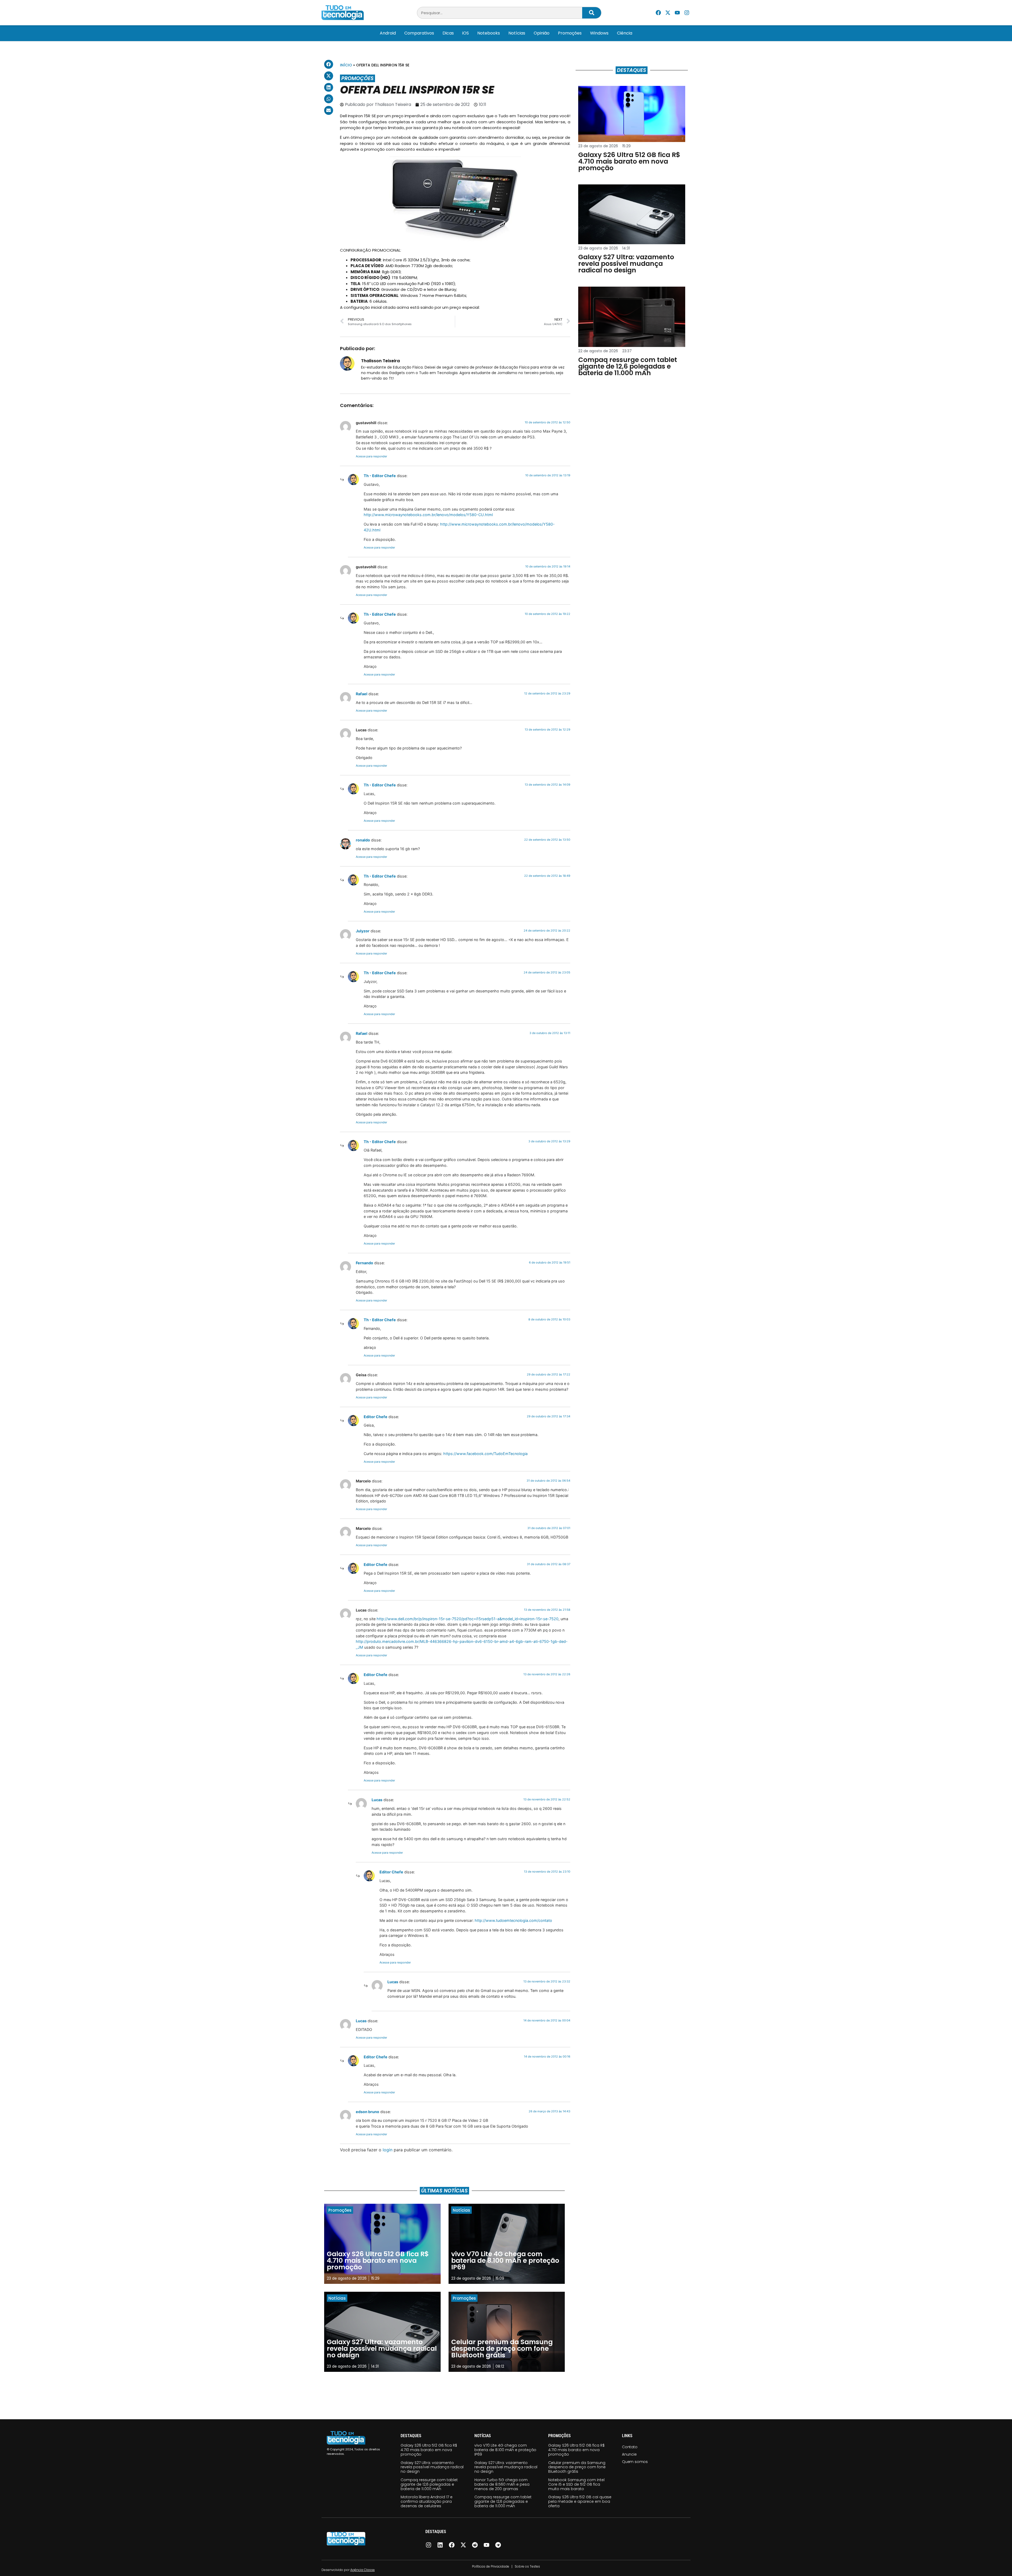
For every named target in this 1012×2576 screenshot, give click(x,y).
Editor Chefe (376, 1417)
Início (346, 65)
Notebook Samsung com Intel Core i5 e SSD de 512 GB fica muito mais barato (576, 2484)
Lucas (377, 1800)
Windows (599, 33)
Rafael (362, 694)
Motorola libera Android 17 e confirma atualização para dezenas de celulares (427, 2501)
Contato (630, 2447)
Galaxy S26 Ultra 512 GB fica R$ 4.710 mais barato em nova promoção (429, 2450)
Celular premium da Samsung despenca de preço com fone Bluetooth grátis (577, 2467)
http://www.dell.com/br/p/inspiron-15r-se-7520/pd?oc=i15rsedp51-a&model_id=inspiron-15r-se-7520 (468, 1619)
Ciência (625, 33)
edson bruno (368, 2112)
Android (388, 33)
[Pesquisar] (592, 13)
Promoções (570, 33)
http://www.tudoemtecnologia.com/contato (513, 1920)
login (388, 2150)
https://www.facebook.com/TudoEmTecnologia (485, 1454)
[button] (329, 64)
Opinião (542, 33)
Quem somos (635, 2462)
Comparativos (419, 33)
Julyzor (363, 931)
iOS (466, 33)
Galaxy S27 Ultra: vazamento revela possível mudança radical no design (432, 2467)
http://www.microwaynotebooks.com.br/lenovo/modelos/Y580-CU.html (428, 515)
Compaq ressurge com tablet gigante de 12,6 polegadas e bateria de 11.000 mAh (429, 2484)
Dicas (448, 33)
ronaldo (363, 840)
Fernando (364, 1263)
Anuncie (629, 2454)
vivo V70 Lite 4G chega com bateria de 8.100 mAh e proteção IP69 (505, 2450)
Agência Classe (363, 2570)
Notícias (517, 33)
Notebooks (489, 33)
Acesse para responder (371, 456)
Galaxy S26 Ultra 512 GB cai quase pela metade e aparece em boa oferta (580, 2501)
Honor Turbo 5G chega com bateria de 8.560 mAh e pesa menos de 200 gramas (502, 2484)
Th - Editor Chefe (380, 476)
